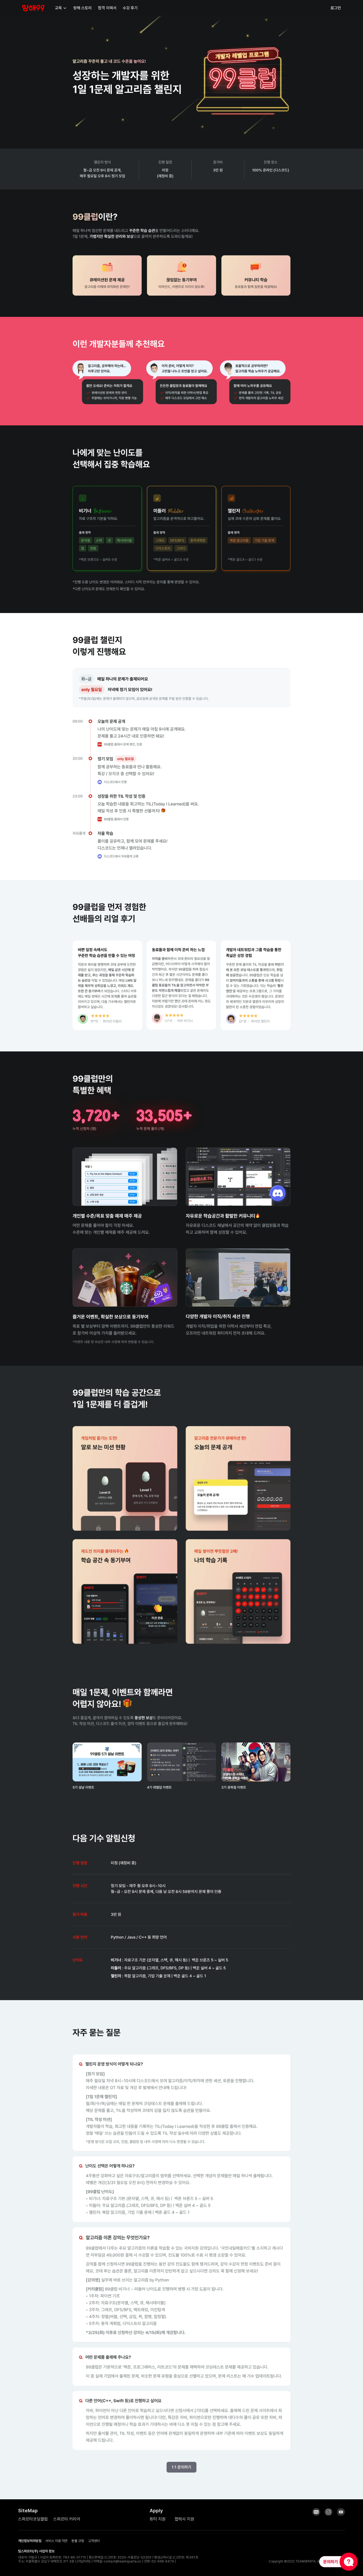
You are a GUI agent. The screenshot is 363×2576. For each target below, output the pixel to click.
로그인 (336, 8)
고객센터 (94, 2541)
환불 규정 (78, 2541)
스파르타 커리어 (67, 2519)
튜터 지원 (158, 2519)
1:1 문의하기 (181, 2467)
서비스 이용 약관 (56, 2541)
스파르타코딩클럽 (33, 2519)
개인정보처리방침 (30, 2541)
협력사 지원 (184, 2519)
